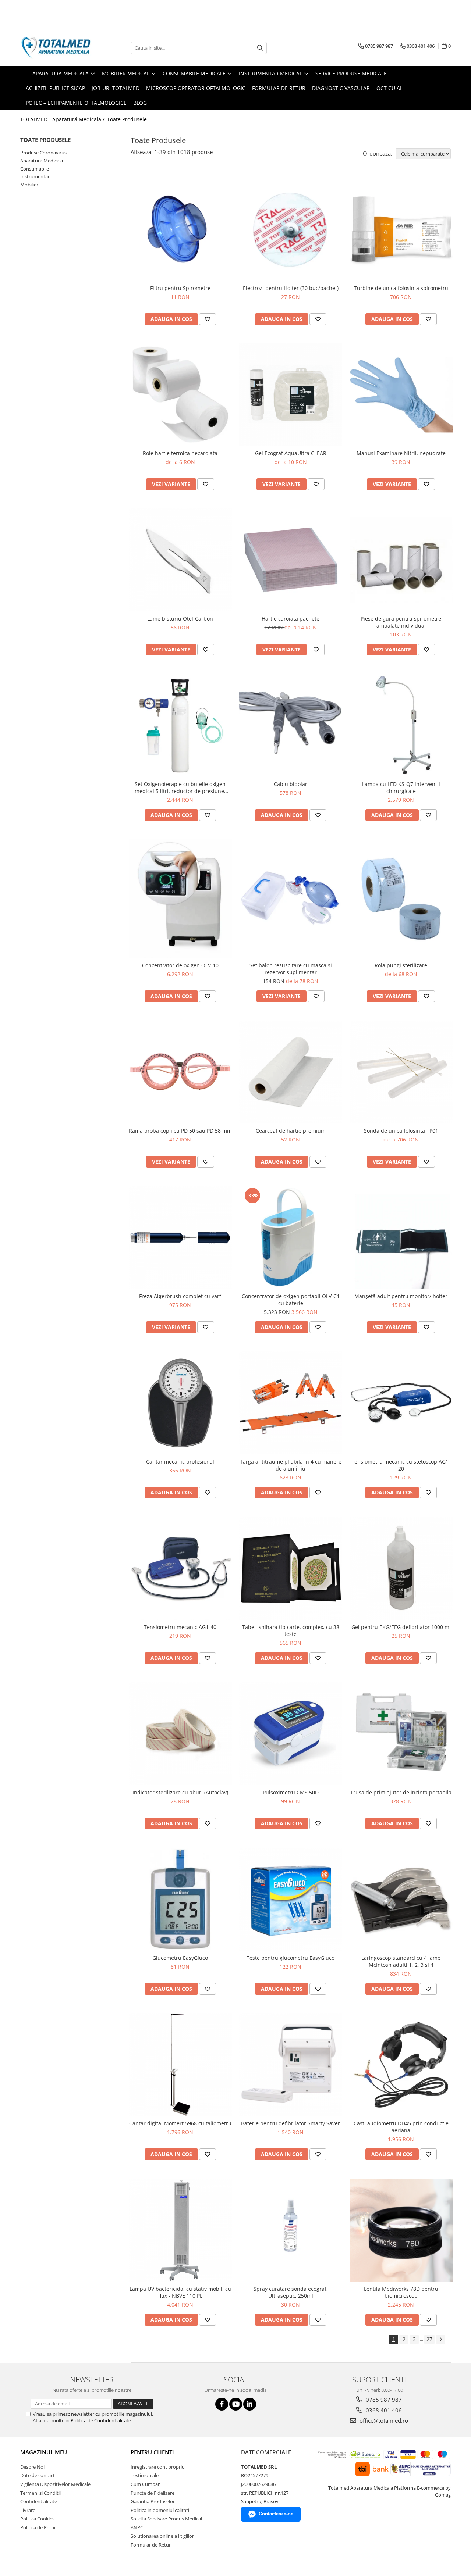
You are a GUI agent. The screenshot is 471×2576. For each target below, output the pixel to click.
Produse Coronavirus (43, 153)
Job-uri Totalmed (116, 88)
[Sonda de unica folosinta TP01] (401, 1072)
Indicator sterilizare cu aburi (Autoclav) (180, 1792)
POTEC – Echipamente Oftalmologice (76, 103)
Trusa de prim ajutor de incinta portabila (401, 1792)
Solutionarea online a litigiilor (162, 2536)
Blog (140, 103)
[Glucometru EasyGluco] (180, 1899)
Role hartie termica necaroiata (180, 453)
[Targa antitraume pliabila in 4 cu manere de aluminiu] (291, 1403)
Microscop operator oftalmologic (196, 88)
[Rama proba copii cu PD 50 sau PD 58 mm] (180, 1072)
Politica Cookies (37, 2519)
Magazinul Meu (44, 2452)
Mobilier (29, 185)
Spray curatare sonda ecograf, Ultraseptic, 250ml (291, 2292)
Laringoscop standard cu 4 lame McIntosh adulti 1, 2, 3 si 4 (401, 1961)
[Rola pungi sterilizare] (401, 899)
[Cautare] (260, 48)
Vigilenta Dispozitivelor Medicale (55, 2484)
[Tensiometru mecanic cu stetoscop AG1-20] (401, 1403)
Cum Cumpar (145, 2484)
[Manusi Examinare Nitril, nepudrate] (401, 395)
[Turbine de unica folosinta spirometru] (401, 229)
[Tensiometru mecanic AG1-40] (180, 1568)
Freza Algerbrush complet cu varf (180, 1296)
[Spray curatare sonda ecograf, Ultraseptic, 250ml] (291, 2230)
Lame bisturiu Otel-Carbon (180, 619)
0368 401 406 (383, 2410)
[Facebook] (222, 2404)
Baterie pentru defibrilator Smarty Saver (291, 2123)
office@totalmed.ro (383, 2420)
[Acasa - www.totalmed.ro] (57, 48)
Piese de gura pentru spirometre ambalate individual (401, 622)
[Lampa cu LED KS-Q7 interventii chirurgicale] (401, 725)
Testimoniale (145, 2475)
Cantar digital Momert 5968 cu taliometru (180, 2123)
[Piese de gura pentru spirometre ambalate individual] (401, 560)
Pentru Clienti (152, 2452)
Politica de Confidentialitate (101, 2420)
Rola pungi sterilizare (401, 965)
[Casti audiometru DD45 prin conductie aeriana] (401, 2065)
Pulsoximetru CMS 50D (291, 1792)
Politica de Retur (38, 2527)
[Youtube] (236, 2404)
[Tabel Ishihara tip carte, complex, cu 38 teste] (291, 1568)
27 (429, 2339)
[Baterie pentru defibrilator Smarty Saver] (291, 2065)
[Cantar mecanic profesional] (180, 1403)
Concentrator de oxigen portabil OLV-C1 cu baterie (291, 1300)
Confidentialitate (39, 2501)
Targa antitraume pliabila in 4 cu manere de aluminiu (291, 1465)
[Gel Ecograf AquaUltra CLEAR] (291, 395)
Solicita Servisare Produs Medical (166, 2519)
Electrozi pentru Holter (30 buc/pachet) (291, 288)
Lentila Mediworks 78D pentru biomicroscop (401, 2292)
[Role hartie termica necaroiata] (180, 395)
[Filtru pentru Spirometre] (180, 229)
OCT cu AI (389, 88)
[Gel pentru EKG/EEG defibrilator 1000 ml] (401, 1568)
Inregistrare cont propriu (158, 2467)
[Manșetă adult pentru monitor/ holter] (401, 1237)
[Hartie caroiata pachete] (291, 560)
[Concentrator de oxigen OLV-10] (180, 898)
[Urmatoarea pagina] (440, 2339)
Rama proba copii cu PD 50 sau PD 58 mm (180, 1131)
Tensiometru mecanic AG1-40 (180, 1627)
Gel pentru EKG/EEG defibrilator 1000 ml (401, 1627)
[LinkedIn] (250, 2404)
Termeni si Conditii (40, 2493)
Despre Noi (32, 2467)
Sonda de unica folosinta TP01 (401, 1131)
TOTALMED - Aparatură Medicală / (63, 119)
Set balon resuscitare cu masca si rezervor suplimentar (291, 969)
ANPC (137, 2527)
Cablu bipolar (291, 784)
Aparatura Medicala (42, 161)
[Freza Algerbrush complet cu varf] (180, 1237)
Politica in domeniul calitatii (160, 2510)
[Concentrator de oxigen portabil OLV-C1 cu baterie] (291, 1237)
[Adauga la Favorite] (208, 319)
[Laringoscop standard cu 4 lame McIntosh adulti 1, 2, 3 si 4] (401, 1899)
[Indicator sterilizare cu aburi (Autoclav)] (180, 1734)
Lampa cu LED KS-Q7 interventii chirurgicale (401, 787)
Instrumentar (35, 176)
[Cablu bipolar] (291, 725)
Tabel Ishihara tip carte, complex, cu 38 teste (291, 1630)
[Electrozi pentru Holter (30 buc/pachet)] (291, 229)
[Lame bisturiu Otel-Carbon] (180, 560)
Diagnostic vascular (341, 88)
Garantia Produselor (153, 2501)
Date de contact (38, 2475)
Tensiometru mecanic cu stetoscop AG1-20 (401, 1465)
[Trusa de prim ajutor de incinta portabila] (401, 1734)
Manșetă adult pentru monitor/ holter (401, 1296)
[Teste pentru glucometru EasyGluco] (291, 1899)
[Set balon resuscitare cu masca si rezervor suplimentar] (291, 899)
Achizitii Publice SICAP (55, 88)
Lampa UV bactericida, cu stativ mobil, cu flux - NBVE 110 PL (180, 2292)
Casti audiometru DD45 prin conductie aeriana (401, 2127)
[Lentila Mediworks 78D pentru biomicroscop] (401, 2230)
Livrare (28, 2510)
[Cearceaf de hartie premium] (291, 1072)
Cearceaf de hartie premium (291, 1131)
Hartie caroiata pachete (291, 619)
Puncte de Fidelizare (153, 2493)
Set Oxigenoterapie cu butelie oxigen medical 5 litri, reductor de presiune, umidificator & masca (180, 787)
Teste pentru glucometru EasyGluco (291, 1958)
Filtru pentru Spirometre (180, 288)
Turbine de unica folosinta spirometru (401, 288)
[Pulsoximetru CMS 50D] (291, 1734)
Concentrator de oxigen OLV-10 (180, 965)
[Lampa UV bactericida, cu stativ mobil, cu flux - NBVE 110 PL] (180, 2230)
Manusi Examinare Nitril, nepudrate (401, 453)
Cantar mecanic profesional (180, 1462)
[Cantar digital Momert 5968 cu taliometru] (180, 2065)
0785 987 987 (383, 2400)
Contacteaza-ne (276, 2514)
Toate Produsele (127, 119)
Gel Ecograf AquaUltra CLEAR (291, 453)
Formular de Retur (279, 88)
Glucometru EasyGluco (180, 1958)
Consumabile (35, 169)
